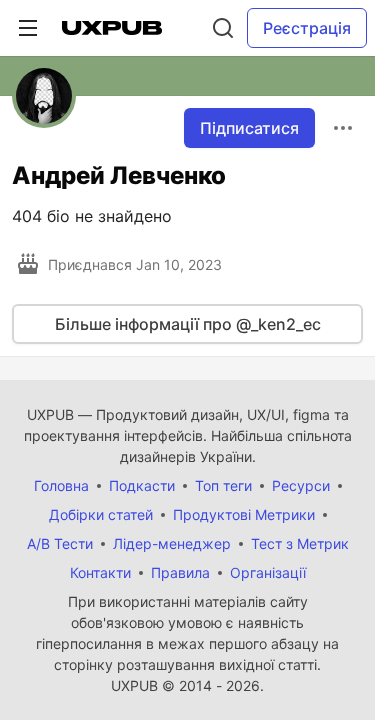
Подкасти (142, 485)
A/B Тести (60, 543)
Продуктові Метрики (244, 514)
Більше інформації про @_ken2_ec (188, 324)
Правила (180, 572)
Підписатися (249, 128)
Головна (61, 485)
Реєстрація (307, 28)
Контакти (100, 572)
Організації (268, 572)
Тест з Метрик (300, 543)
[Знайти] (223, 28)
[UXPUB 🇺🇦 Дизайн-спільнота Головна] (112, 28)
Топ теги (223, 485)
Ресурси (301, 485)
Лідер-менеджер (172, 543)
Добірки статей (101, 514)
